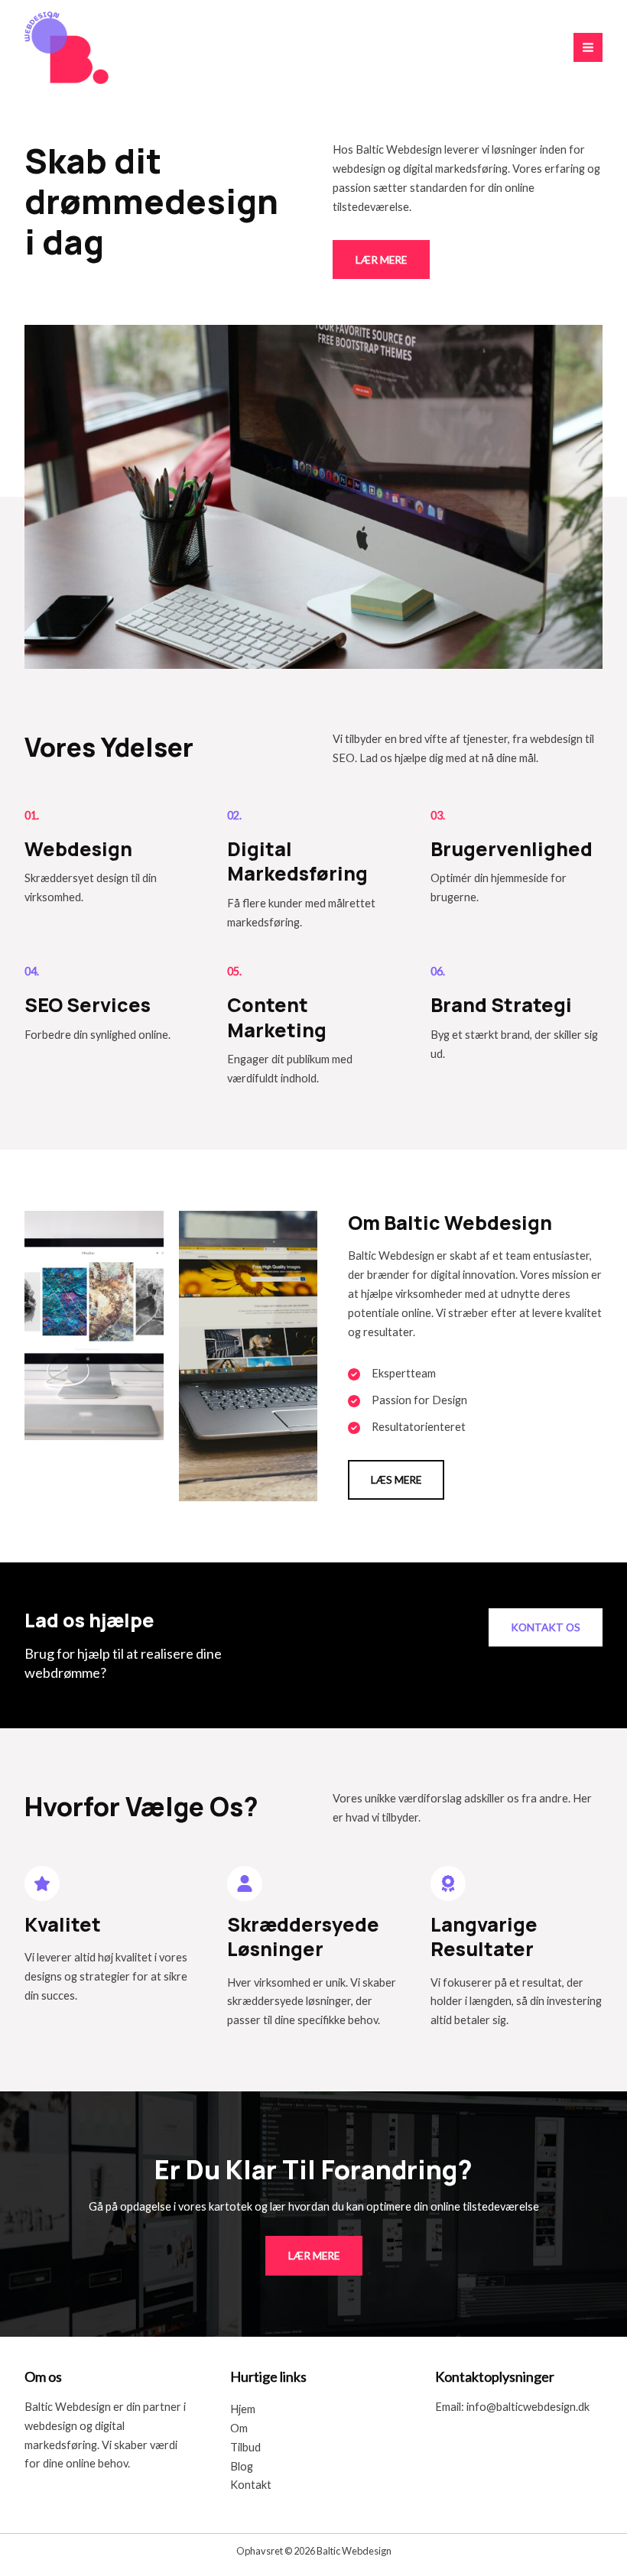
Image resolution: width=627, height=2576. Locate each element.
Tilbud (245, 2447)
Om (239, 2428)
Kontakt (251, 2485)
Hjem (243, 2409)
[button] (396, 1480)
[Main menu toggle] (588, 47)
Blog (242, 2466)
